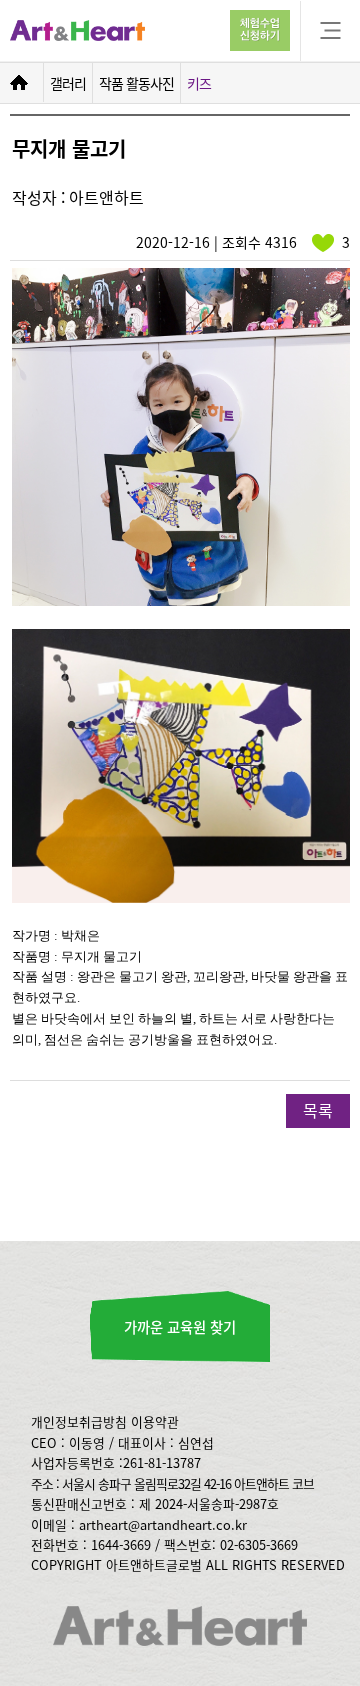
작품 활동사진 (136, 83)
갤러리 (68, 83)
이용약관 (155, 1421)
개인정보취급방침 (79, 1421)
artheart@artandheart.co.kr (163, 1524)
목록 (318, 1110)
